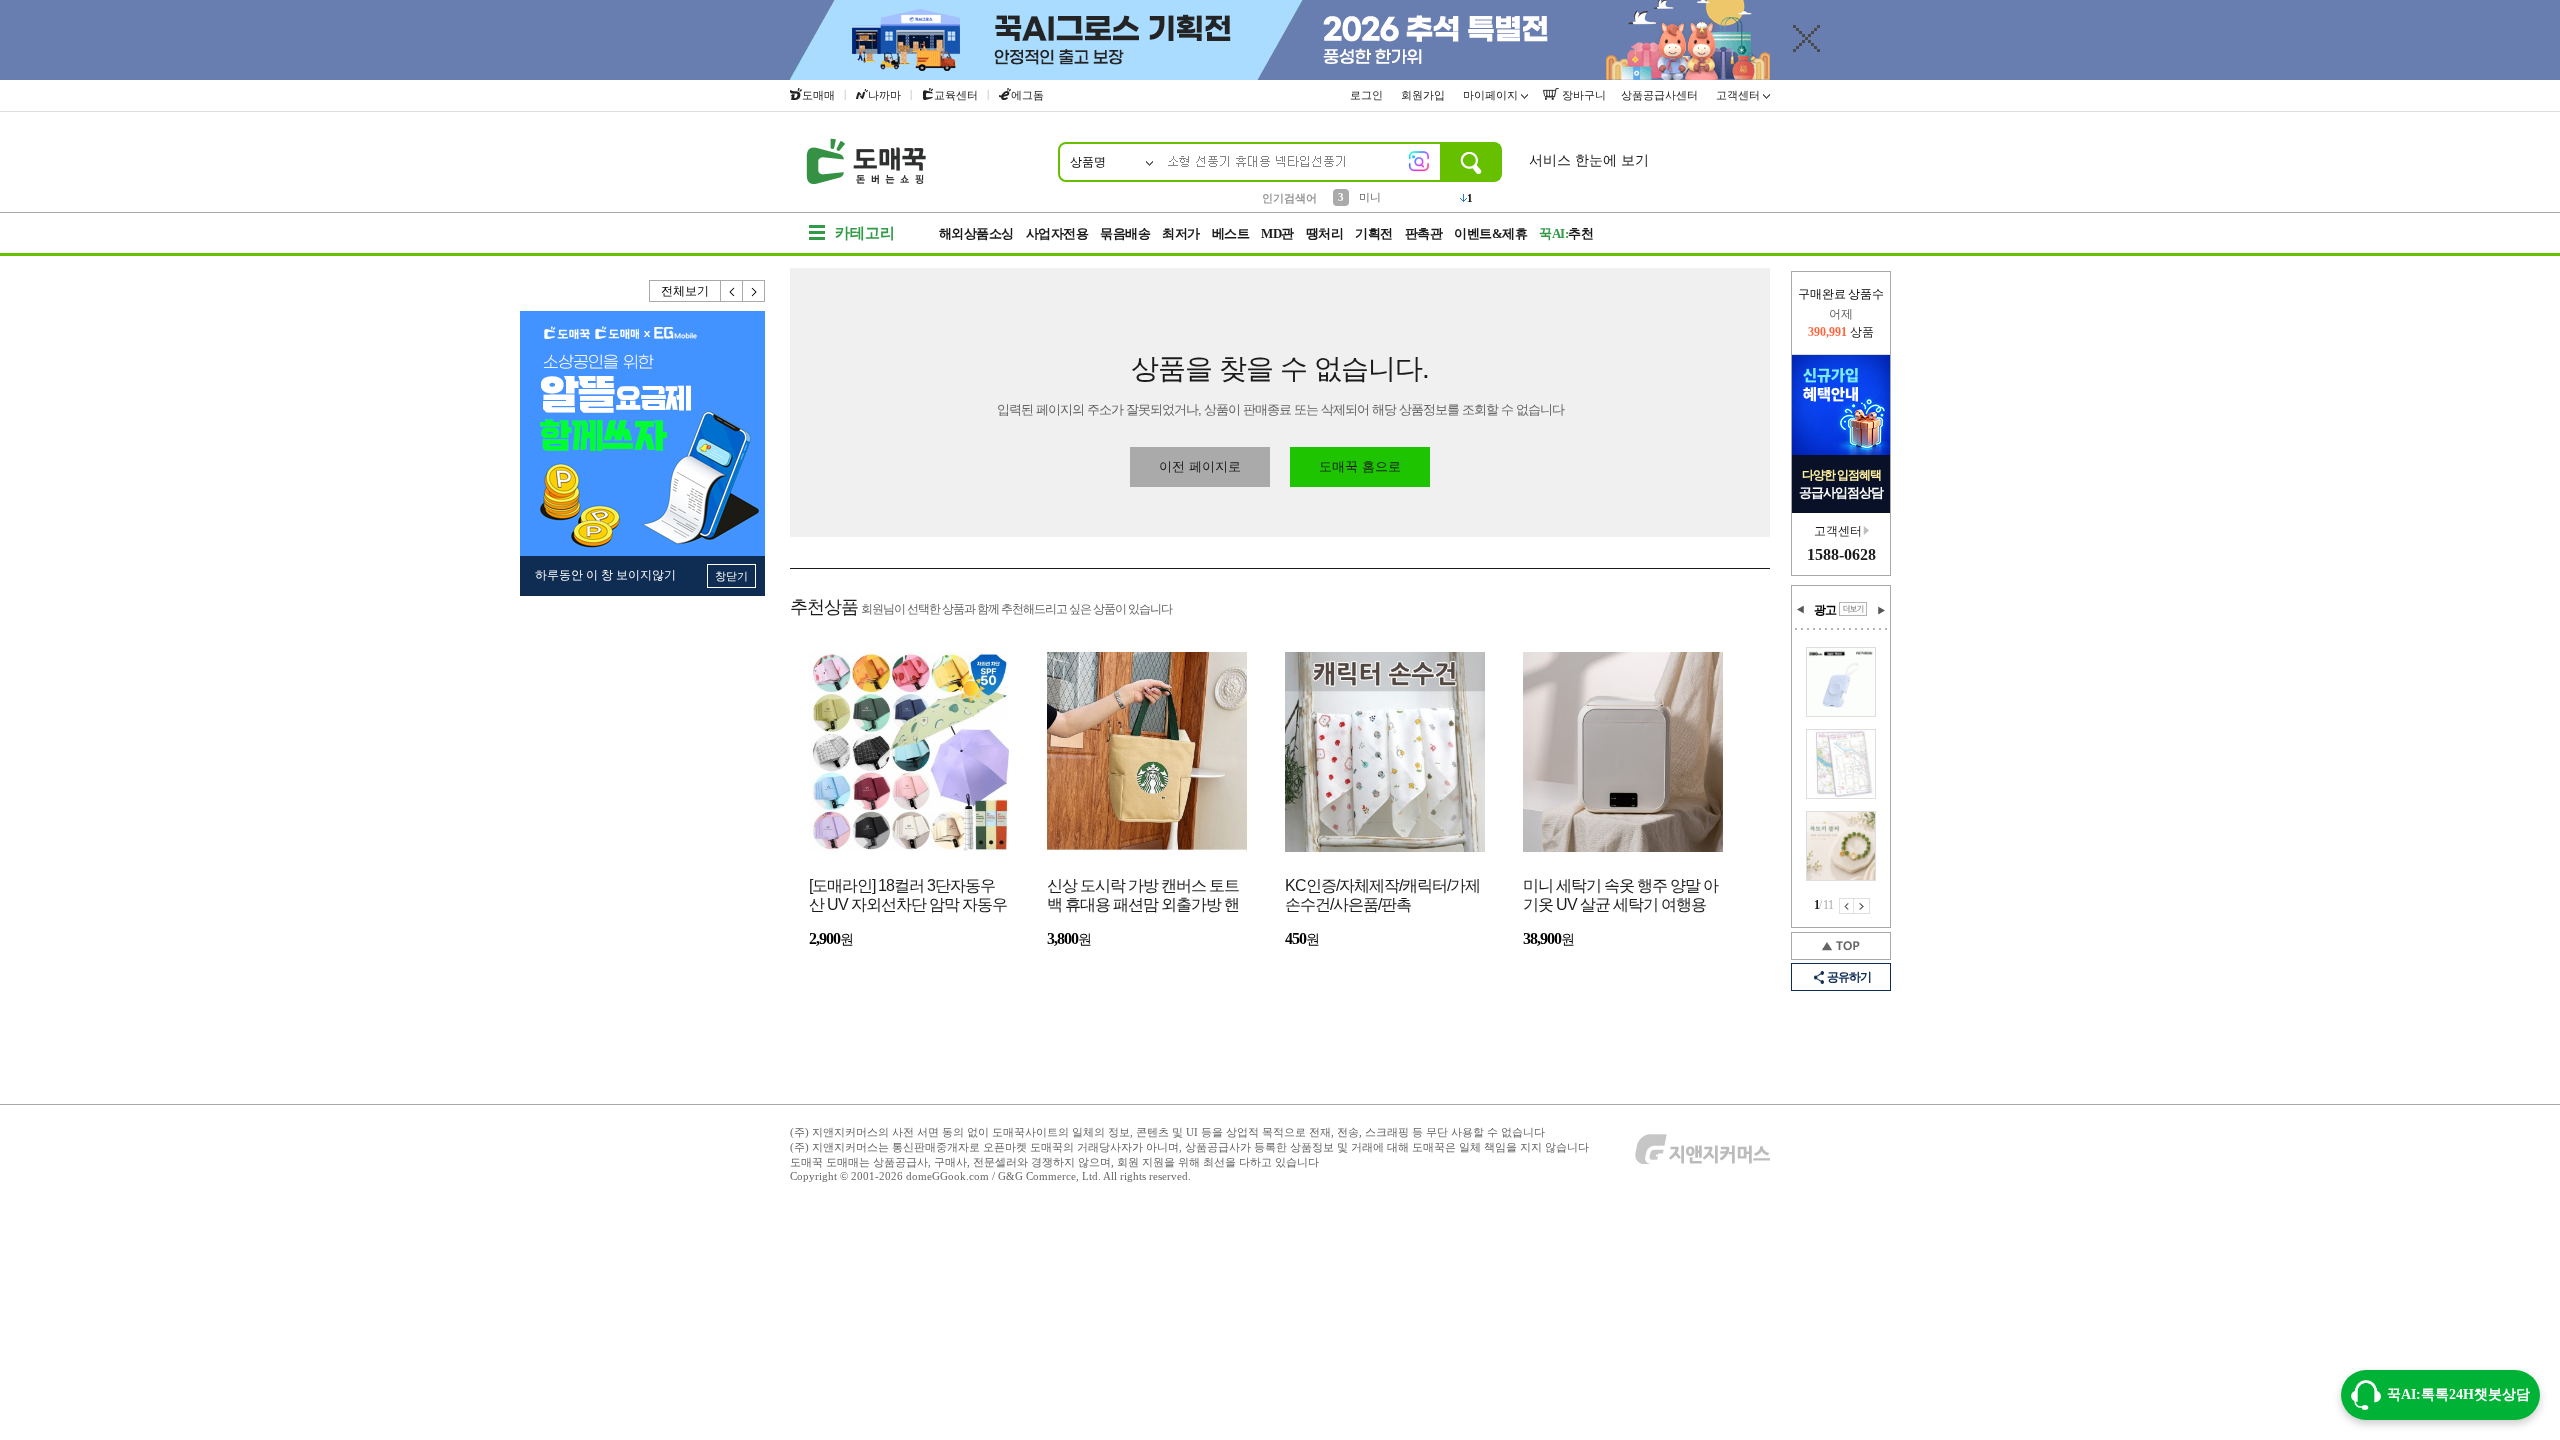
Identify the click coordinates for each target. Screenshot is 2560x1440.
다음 (754, 291)
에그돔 (1027, 95)
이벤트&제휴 (1490, 233)
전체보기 (685, 291)
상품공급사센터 (1661, 95)
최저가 (1181, 233)
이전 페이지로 (1200, 466)
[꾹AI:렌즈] (1419, 161)
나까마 (884, 95)
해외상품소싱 (976, 233)
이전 (732, 291)
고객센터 (1739, 95)
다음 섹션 (1881, 610)
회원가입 (1424, 95)
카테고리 (865, 233)
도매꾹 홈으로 (1360, 466)
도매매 (818, 95)
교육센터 (956, 95)
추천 (1566, 233)
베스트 (1231, 233)
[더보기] (1853, 609)
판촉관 (1424, 233)
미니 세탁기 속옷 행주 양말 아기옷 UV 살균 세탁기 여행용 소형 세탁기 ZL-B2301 (1620, 896)
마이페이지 (1492, 95)
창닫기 (731, 576)
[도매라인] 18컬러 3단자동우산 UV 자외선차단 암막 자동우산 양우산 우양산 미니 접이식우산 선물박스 (908, 896)
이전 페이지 (1846, 906)
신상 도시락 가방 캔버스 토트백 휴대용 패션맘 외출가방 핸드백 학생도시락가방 (1143, 896)
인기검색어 (1289, 198)
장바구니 (1582, 95)
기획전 (1374, 233)
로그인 (1368, 95)
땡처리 (1325, 233)
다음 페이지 (1862, 906)
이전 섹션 (1801, 610)
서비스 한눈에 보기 (1589, 160)
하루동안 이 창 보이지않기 (605, 575)
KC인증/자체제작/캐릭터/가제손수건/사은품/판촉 (1382, 895)
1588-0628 (1841, 554)
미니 (1370, 197)
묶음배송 (1125, 233)
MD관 (1277, 233)
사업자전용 (1057, 233)
